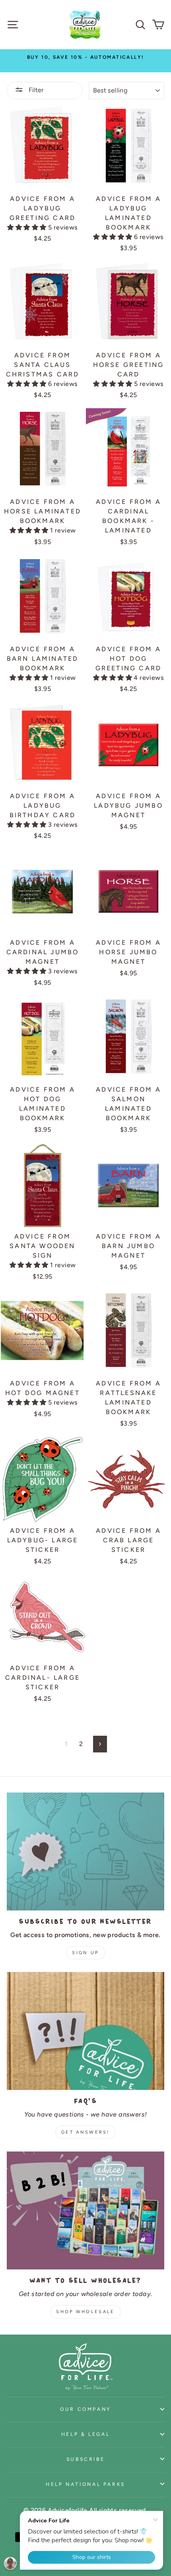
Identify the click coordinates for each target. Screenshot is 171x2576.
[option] (85, 57)
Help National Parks (85, 2484)
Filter (35, 90)
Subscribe (86, 2459)
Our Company (85, 2409)
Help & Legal (86, 2434)
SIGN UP (85, 1953)
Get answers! (85, 2132)
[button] (27, 227)
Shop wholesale (85, 2312)
